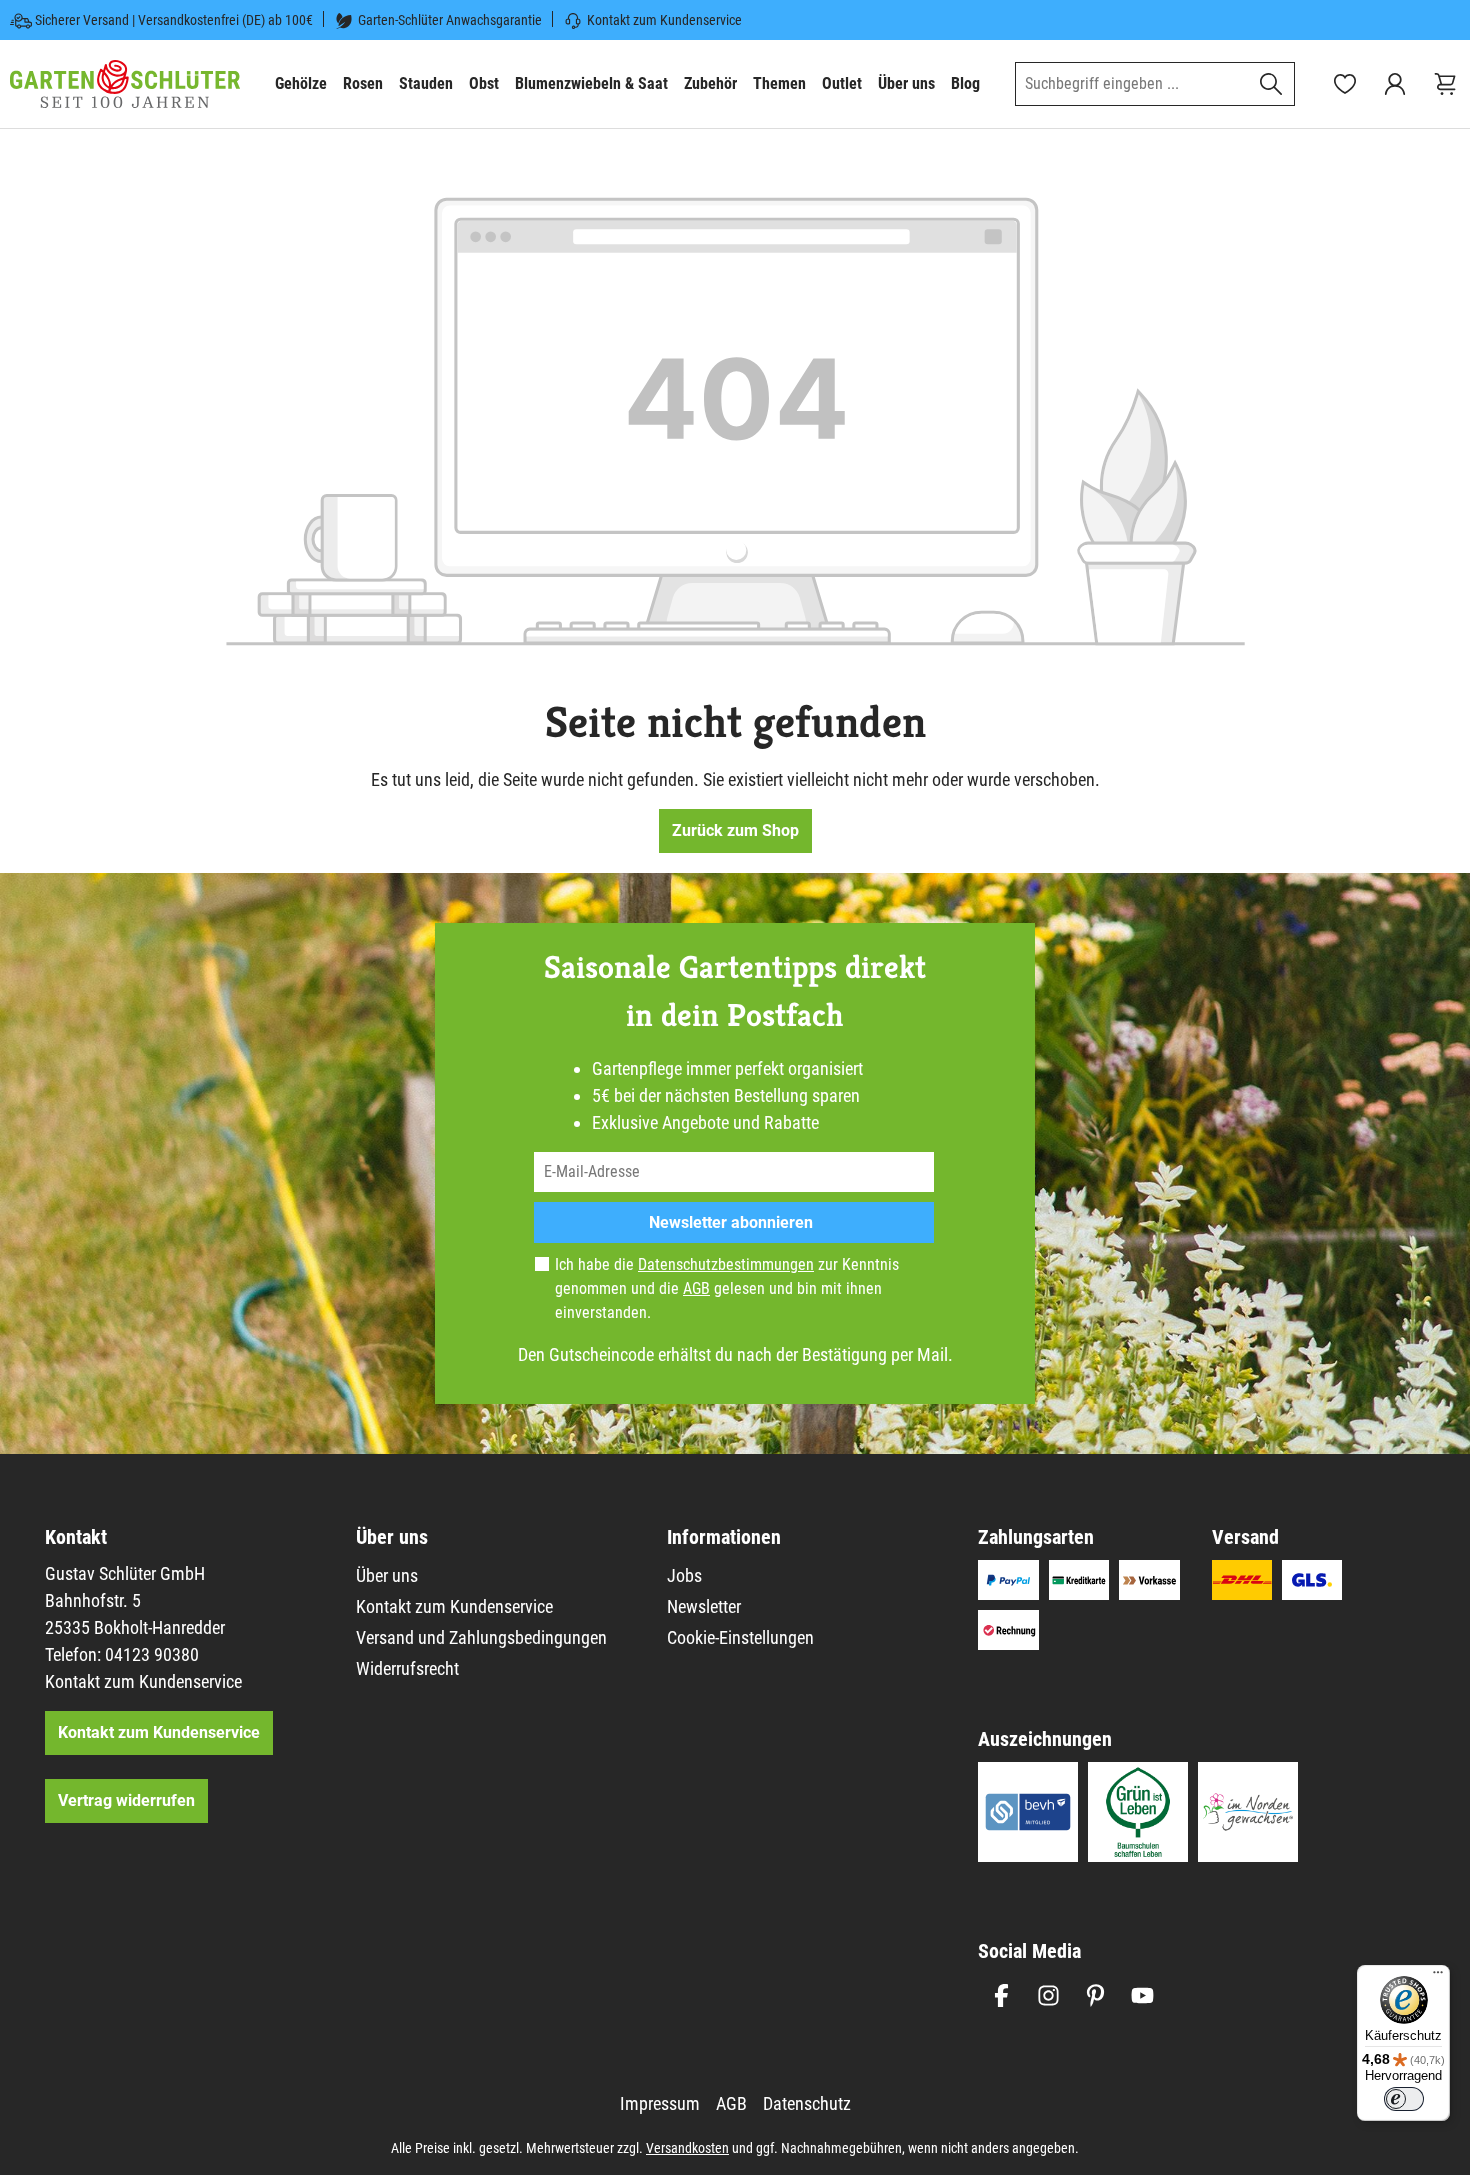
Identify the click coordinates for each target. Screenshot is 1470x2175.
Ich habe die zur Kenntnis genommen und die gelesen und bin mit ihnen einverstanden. (727, 1288)
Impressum (660, 2103)
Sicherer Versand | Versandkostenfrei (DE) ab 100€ (174, 20)
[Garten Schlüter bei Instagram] (1048, 1995)
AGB (696, 1288)
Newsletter (704, 1606)
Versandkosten (687, 2148)
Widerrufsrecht (407, 1668)
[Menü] (1438, 1977)
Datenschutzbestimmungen (726, 1264)
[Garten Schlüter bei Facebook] (1001, 1995)
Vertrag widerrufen (126, 1800)
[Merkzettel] (1345, 84)
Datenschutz (807, 2103)
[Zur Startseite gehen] (125, 84)
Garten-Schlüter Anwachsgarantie (450, 20)
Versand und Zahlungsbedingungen (481, 1637)
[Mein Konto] (1395, 84)
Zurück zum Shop (735, 830)
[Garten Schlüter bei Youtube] (1142, 1995)
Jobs (684, 1575)
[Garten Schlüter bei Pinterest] (1095, 1995)
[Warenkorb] (1445, 84)
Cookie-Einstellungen (740, 1637)
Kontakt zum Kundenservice (664, 20)
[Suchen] (1271, 84)
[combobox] (1132, 84)
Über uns (387, 1575)
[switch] (1404, 2099)
